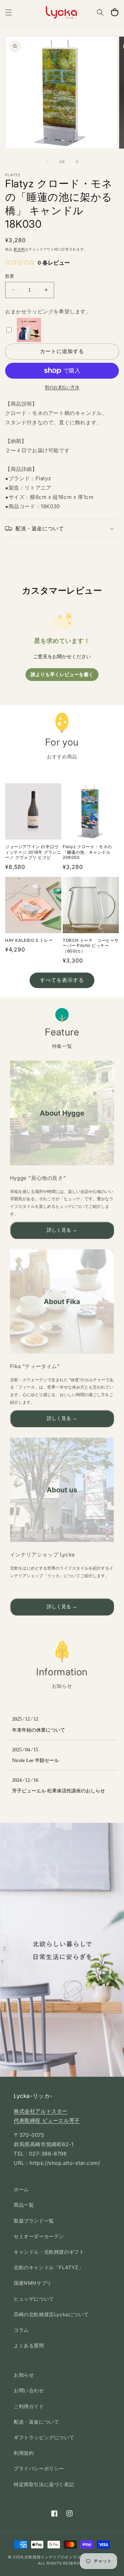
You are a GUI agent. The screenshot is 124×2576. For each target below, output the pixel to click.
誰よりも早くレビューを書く (62, 675)
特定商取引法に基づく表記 (44, 2484)
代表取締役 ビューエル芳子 (47, 2120)
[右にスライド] (77, 162)
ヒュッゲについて (34, 2299)
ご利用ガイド (29, 2406)
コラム (21, 2330)
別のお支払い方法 (62, 387)
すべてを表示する (62, 980)
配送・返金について (36, 2422)
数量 (10, 276)
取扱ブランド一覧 (34, 2221)
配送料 (19, 249)
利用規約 (24, 2453)
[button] (9, 12)
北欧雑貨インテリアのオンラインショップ (63, 2557)
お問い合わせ (29, 2390)
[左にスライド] (47, 162)
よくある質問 (29, 2345)
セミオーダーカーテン (39, 2236)
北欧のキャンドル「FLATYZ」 (49, 2267)
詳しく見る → (62, 1230)
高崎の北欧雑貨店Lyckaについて (51, 2314)
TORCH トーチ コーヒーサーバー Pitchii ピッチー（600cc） (91, 946)
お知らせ (24, 2375)
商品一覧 (24, 2205)
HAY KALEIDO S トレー (29, 940)
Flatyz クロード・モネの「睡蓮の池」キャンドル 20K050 (87, 852)
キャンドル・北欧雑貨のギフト (49, 2252)
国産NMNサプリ (33, 2283)
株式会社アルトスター (41, 2111)
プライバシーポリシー (39, 2468)
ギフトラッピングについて (44, 2437)
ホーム (21, 2189)
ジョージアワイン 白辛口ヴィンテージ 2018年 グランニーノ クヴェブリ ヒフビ (33, 852)
